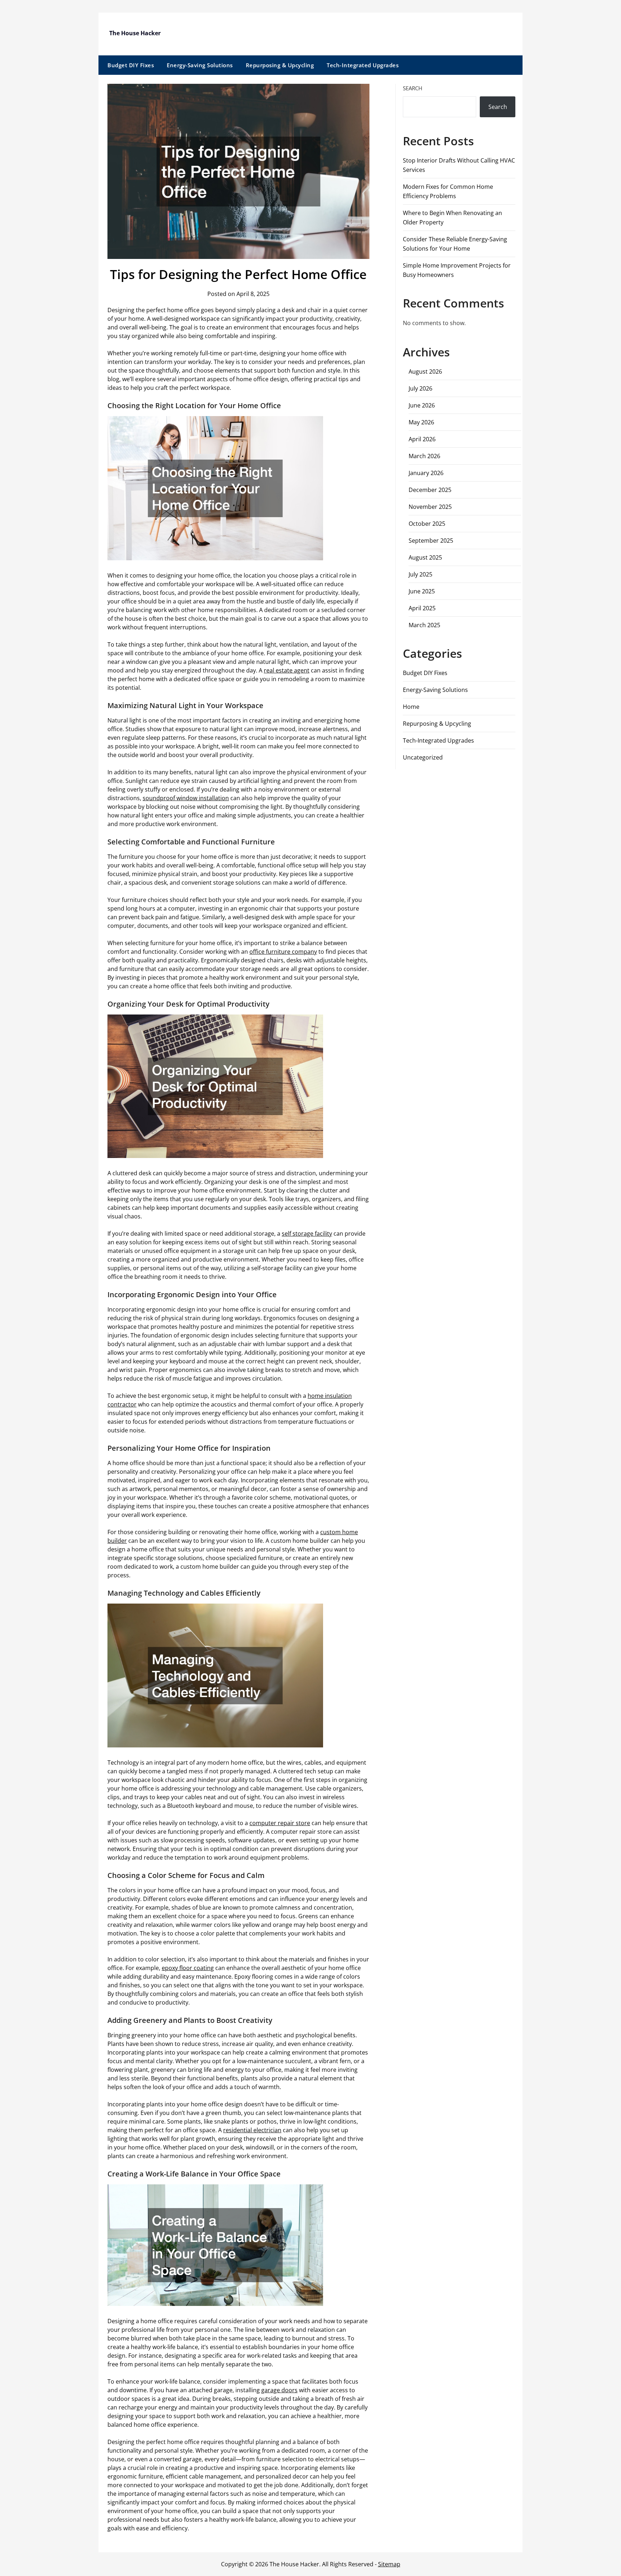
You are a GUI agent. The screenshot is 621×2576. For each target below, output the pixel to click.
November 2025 (430, 507)
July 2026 (420, 388)
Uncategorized (423, 757)
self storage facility (307, 1234)
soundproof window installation (186, 798)
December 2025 (430, 490)
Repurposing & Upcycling (280, 65)
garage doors (279, 2390)
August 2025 (425, 557)
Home (411, 707)
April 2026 (422, 439)
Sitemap (389, 2564)
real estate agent (287, 670)
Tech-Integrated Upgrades (363, 65)
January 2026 (426, 473)
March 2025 (424, 625)
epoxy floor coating (188, 1968)
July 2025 (420, 574)
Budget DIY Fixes (131, 65)
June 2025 (422, 591)
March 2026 (424, 456)
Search (413, 88)
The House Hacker (135, 33)
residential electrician (252, 2130)
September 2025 (431, 541)
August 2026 (425, 371)
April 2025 (422, 608)
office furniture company (283, 952)
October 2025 (427, 524)
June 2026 (422, 405)
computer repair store (280, 1823)
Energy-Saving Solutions (200, 65)
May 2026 (421, 422)
